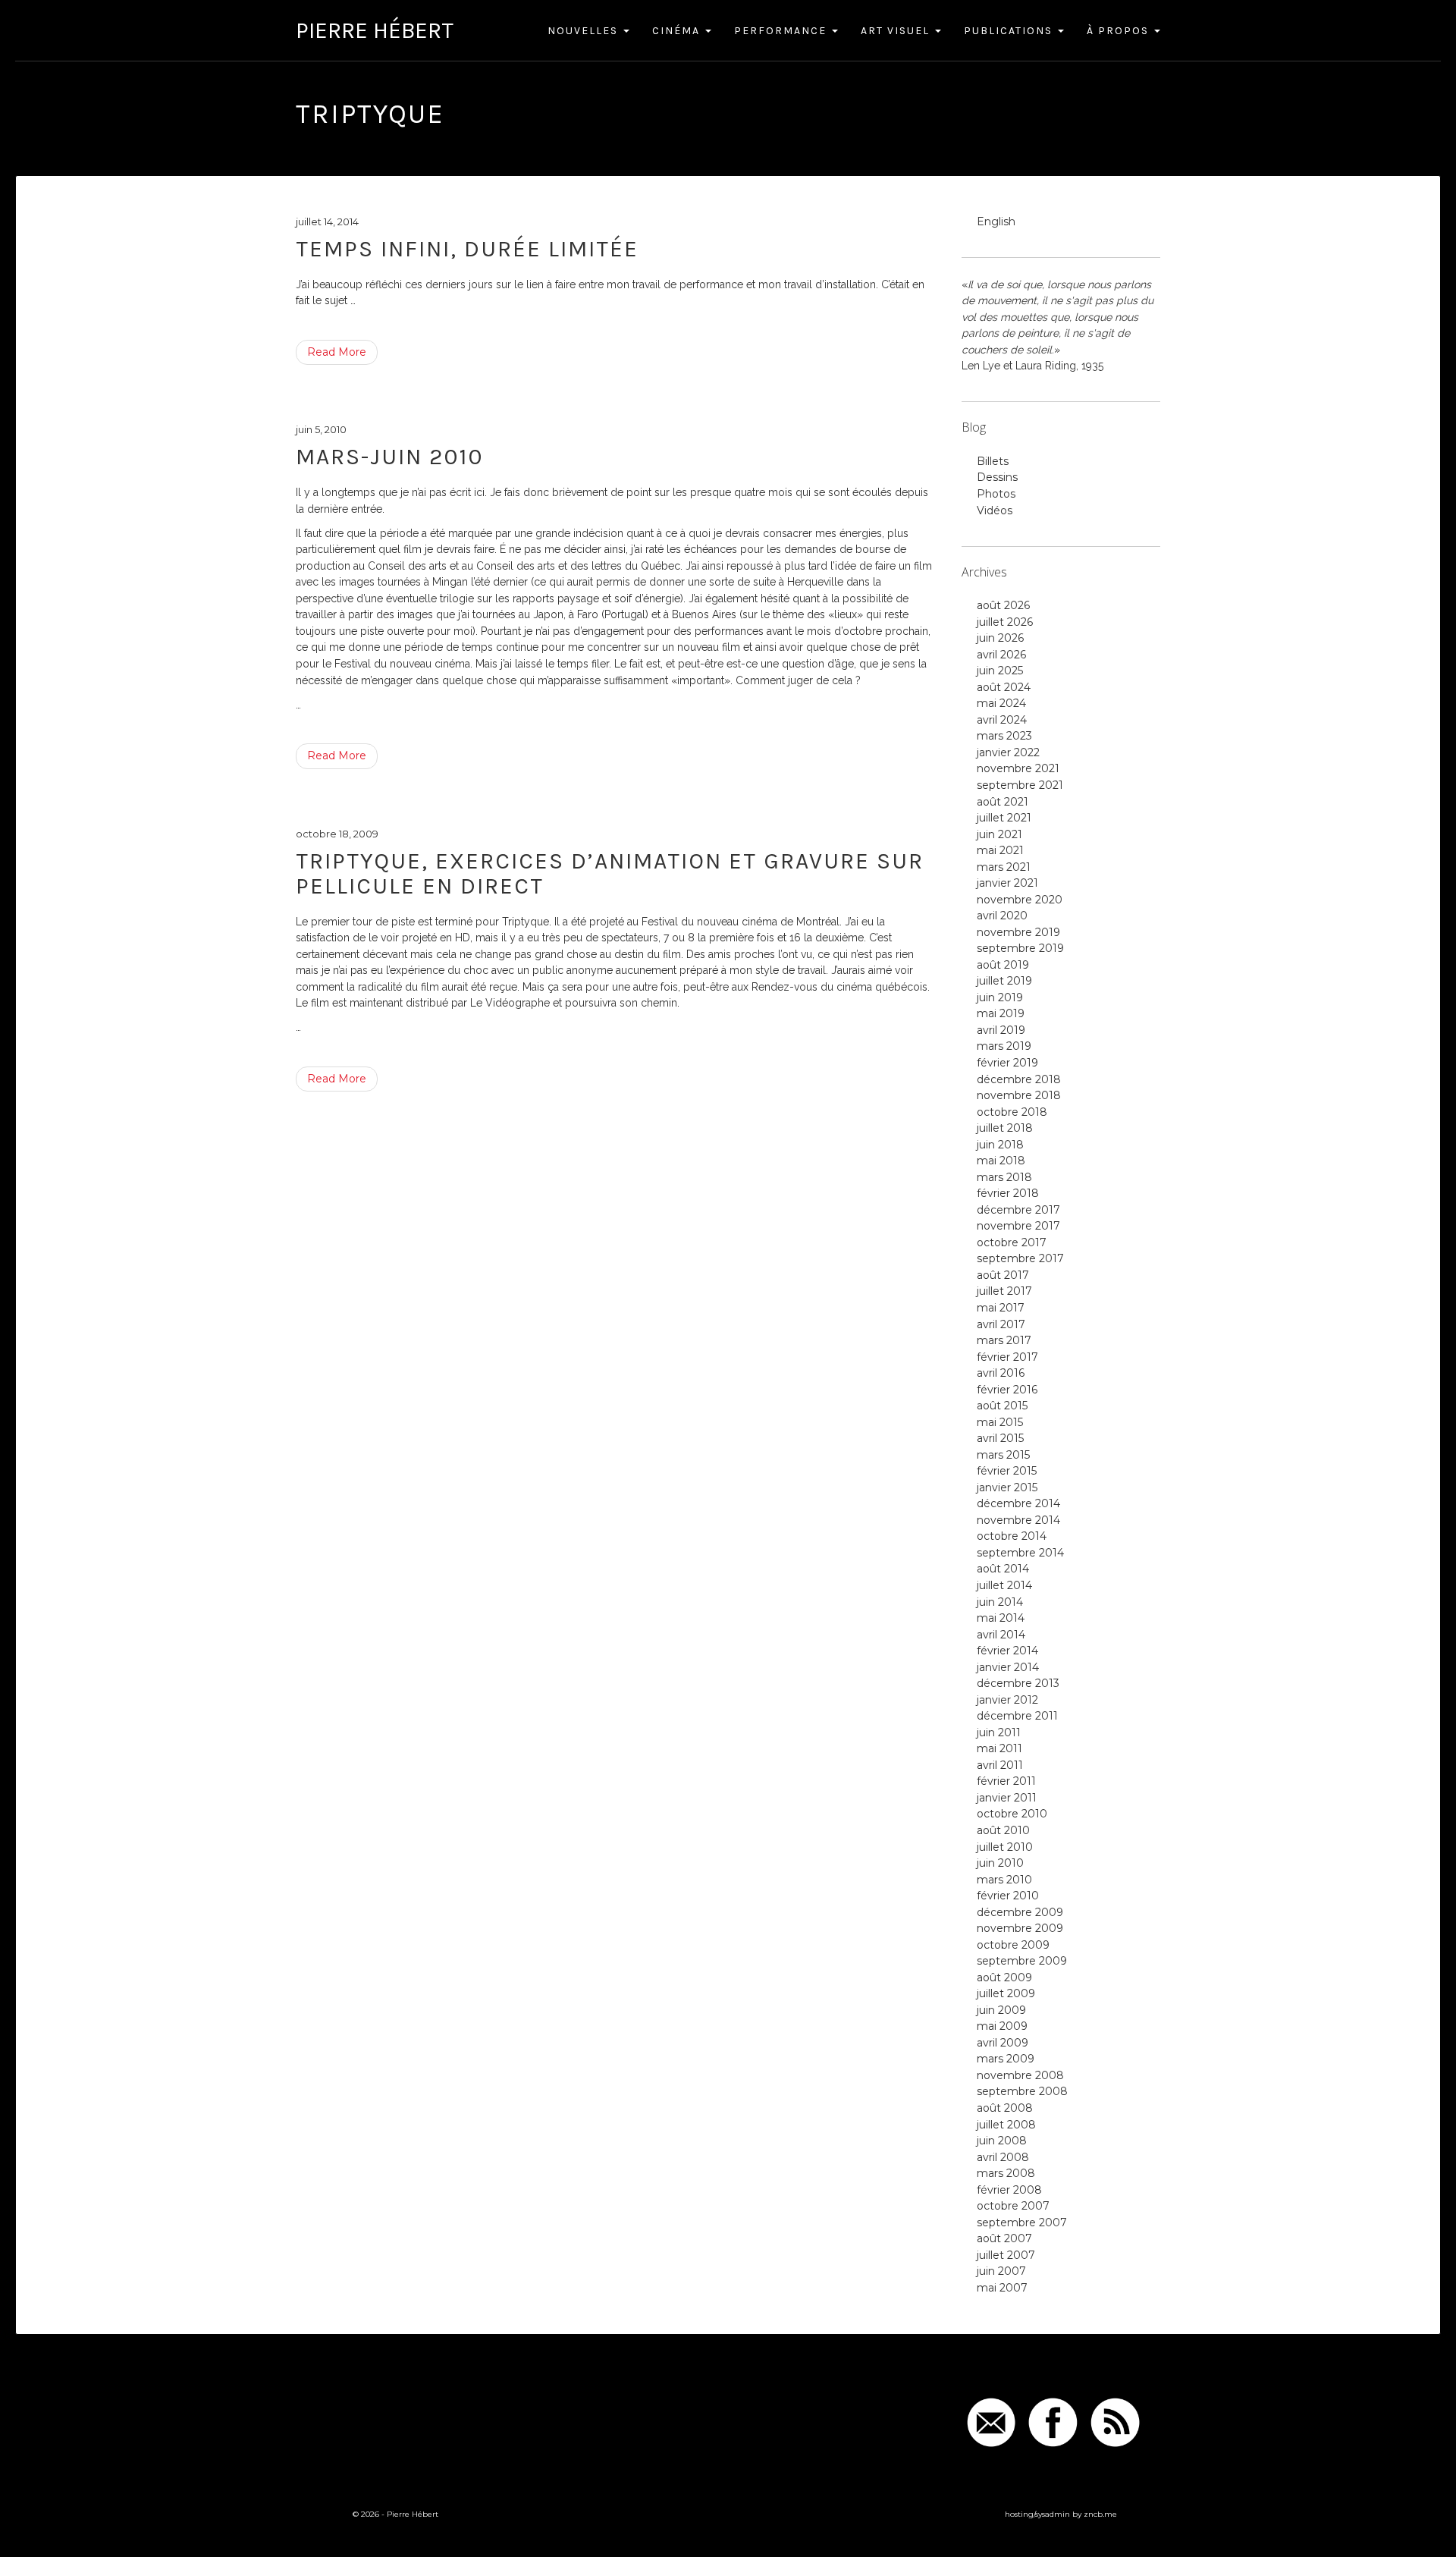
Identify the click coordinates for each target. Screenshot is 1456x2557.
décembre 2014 (1018, 1503)
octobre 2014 (1012, 1536)
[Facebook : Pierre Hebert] (1053, 2422)
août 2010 (1003, 1830)
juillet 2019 (1004, 981)
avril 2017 (1001, 1324)
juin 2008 (1002, 2141)
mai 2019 (1001, 1013)
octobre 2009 (1013, 1945)
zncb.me (1100, 2514)
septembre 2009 (1022, 1961)
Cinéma (678, 31)
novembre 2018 (1019, 1095)
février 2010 (1008, 1896)
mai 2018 (1001, 1161)
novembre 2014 (1018, 1520)
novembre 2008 (1020, 2075)
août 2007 (1004, 2238)
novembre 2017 (1018, 1226)
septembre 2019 (1020, 948)
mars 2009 (1006, 2059)
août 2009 (1004, 1977)
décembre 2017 (1018, 1210)
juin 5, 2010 (321, 429)
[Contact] (992, 2422)
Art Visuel (897, 31)
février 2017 (1007, 1357)
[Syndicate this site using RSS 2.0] (1115, 2422)
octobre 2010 (1012, 1814)
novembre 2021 (1018, 768)
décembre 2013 (1018, 1683)
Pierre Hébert (375, 30)
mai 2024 (1001, 703)
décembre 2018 (1019, 1079)
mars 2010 (1004, 1880)
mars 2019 (1004, 1046)
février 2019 (1007, 1063)
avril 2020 (1002, 916)
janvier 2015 (1007, 1487)
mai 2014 (1001, 1618)
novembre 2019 (1018, 932)
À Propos (1120, 31)
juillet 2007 (1006, 2255)
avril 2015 (1000, 1438)
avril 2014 (1001, 1635)
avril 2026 (1001, 655)
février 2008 (1009, 2190)
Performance (782, 31)
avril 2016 (1001, 1373)
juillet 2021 (1004, 818)
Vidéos (995, 510)
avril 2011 (1000, 1765)
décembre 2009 (1020, 1912)
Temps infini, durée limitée (467, 249)
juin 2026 (1000, 638)
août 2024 (1004, 687)
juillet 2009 (1006, 1993)
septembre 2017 (1020, 1258)
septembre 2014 (1020, 1553)
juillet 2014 (1004, 1585)
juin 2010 (1000, 1863)
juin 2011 (999, 1732)
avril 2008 (1003, 2157)
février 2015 (1007, 1471)
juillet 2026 (1005, 622)
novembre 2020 (1020, 900)
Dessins (997, 477)
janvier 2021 (1007, 883)
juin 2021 (999, 834)
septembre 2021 (1020, 785)
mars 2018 (1004, 1177)
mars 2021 (1004, 867)
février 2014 (1007, 1651)
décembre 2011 (1017, 1716)
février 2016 (1007, 1390)
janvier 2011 (1007, 1798)
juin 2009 (1001, 2010)
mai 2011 (999, 1748)
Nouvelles (585, 31)
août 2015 (1002, 1406)
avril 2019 (1001, 1030)
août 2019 (1003, 965)
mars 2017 (1004, 1340)
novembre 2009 (1020, 1928)
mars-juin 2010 (390, 457)
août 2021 (1003, 802)
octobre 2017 (1012, 1242)
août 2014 (1003, 1569)
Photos (996, 494)
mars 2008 (1006, 2173)
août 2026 (1003, 605)
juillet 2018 (1005, 1128)
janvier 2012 (1007, 1700)
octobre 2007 (1013, 2206)
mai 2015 (1000, 1422)
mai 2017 (1001, 1308)
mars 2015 (1003, 1455)
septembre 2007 (1022, 2222)
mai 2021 (1000, 850)
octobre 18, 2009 (337, 834)
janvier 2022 (1008, 752)
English (996, 221)
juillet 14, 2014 (327, 221)
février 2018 (1008, 1193)
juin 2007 (1001, 2271)
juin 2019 (1000, 997)
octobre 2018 (1012, 1112)
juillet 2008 (1006, 2125)
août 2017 (1003, 1275)
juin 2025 (1000, 671)
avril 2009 (1003, 2043)
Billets (993, 461)
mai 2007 (1002, 2288)
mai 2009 (1002, 2026)
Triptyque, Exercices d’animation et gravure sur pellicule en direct (610, 873)
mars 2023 (1004, 736)
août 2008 (1005, 2108)
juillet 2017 (1004, 1291)
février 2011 (1006, 1781)
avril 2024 (1002, 720)
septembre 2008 (1022, 2091)
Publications (1010, 31)
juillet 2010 (1005, 1847)
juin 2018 (1000, 1145)
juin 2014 (1000, 1602)
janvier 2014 (1008, 1667)
